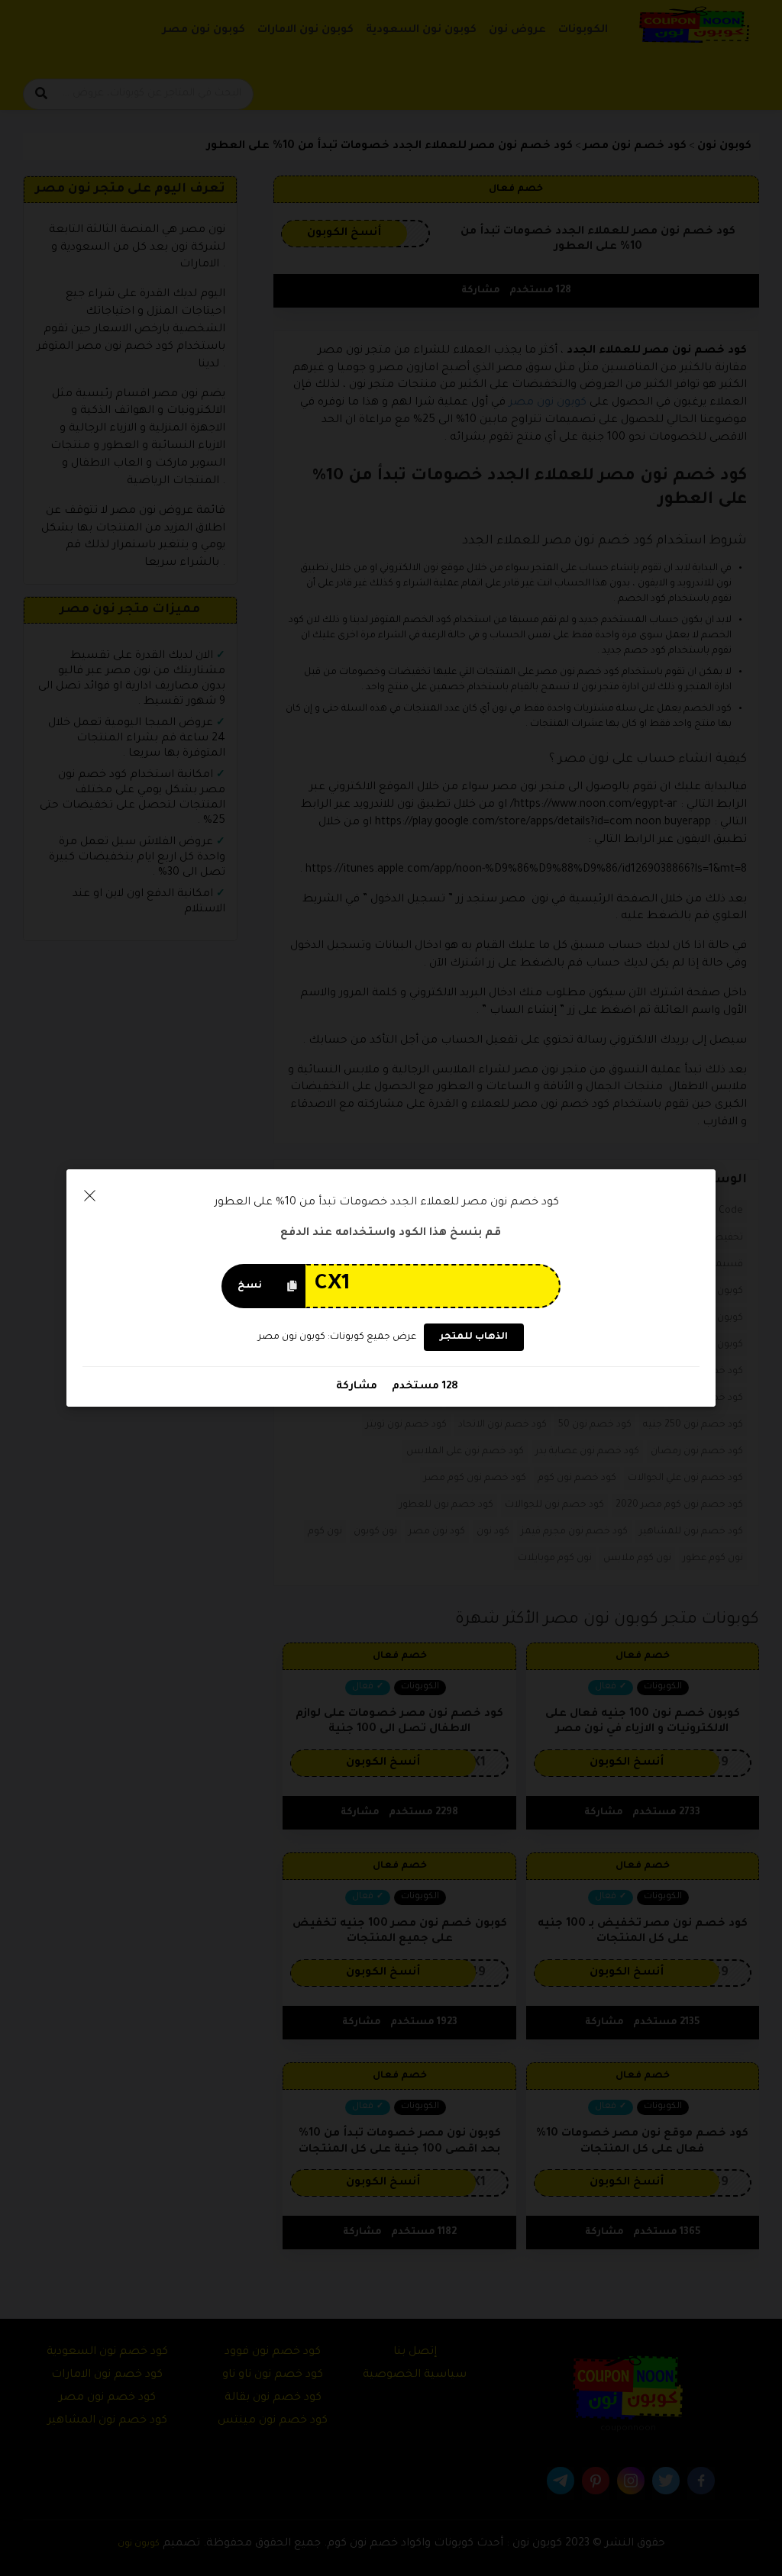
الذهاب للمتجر (474, 1337)
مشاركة (357, 1386)
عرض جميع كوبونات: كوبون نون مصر (337, 1337)
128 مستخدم (423, 1386)
